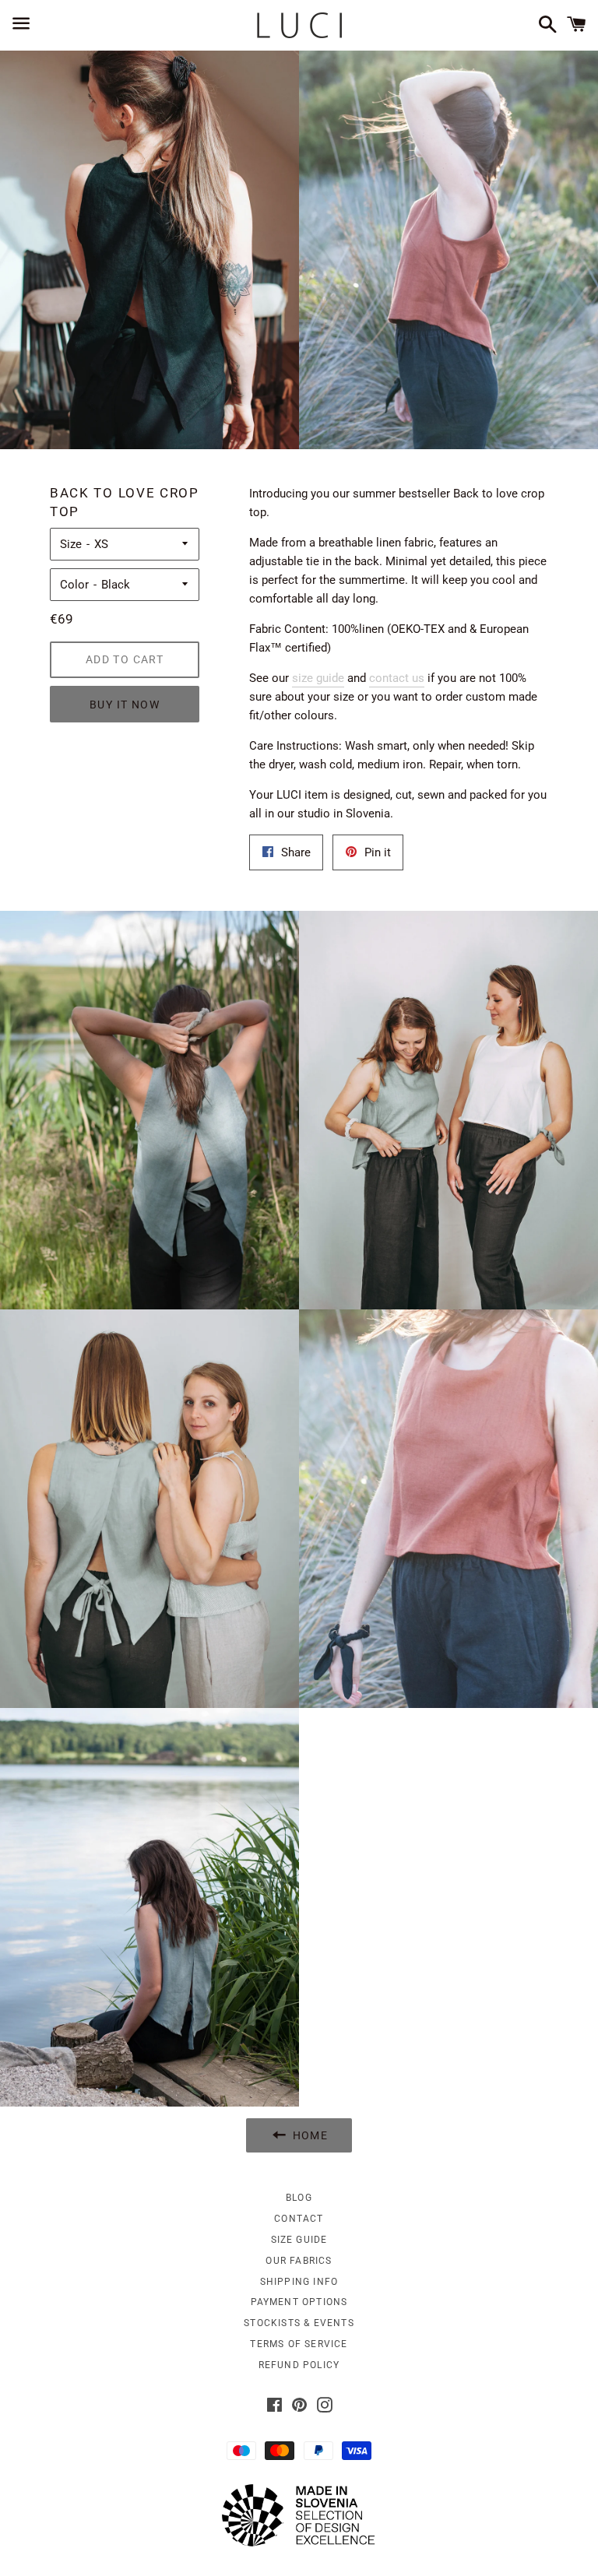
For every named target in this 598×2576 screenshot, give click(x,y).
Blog (299, 2198)
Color (74, 585)
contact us (397, 678)
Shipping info (299, 2282)
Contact (299, 2219)
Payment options (299, 2302)
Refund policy (299, 2365)
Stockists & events (299, 2323)
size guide (318, 678)
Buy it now (125, 705)
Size (71, 544)
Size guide (299, 2240)
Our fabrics (299, 2261)
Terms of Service (299, 2344)
